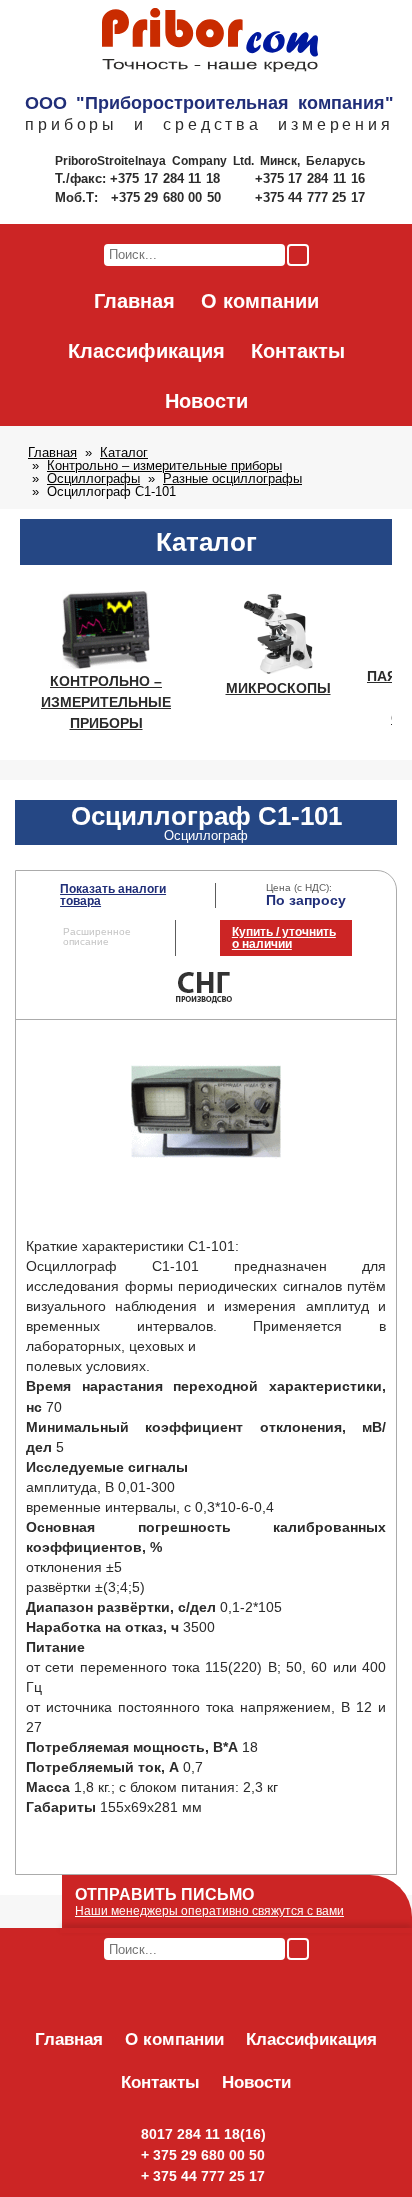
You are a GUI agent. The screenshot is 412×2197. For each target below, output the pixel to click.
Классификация (146, 351)
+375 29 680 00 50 (168, 197)
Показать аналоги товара (113, 895)
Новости (206, 401)
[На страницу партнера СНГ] (206, 1001)
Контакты (298, 351)
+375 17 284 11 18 (167, 178)
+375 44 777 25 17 (310, 197)
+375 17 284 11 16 (310, 178)
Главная (134, 301)
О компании (260, 301)
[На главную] (210, 41)
